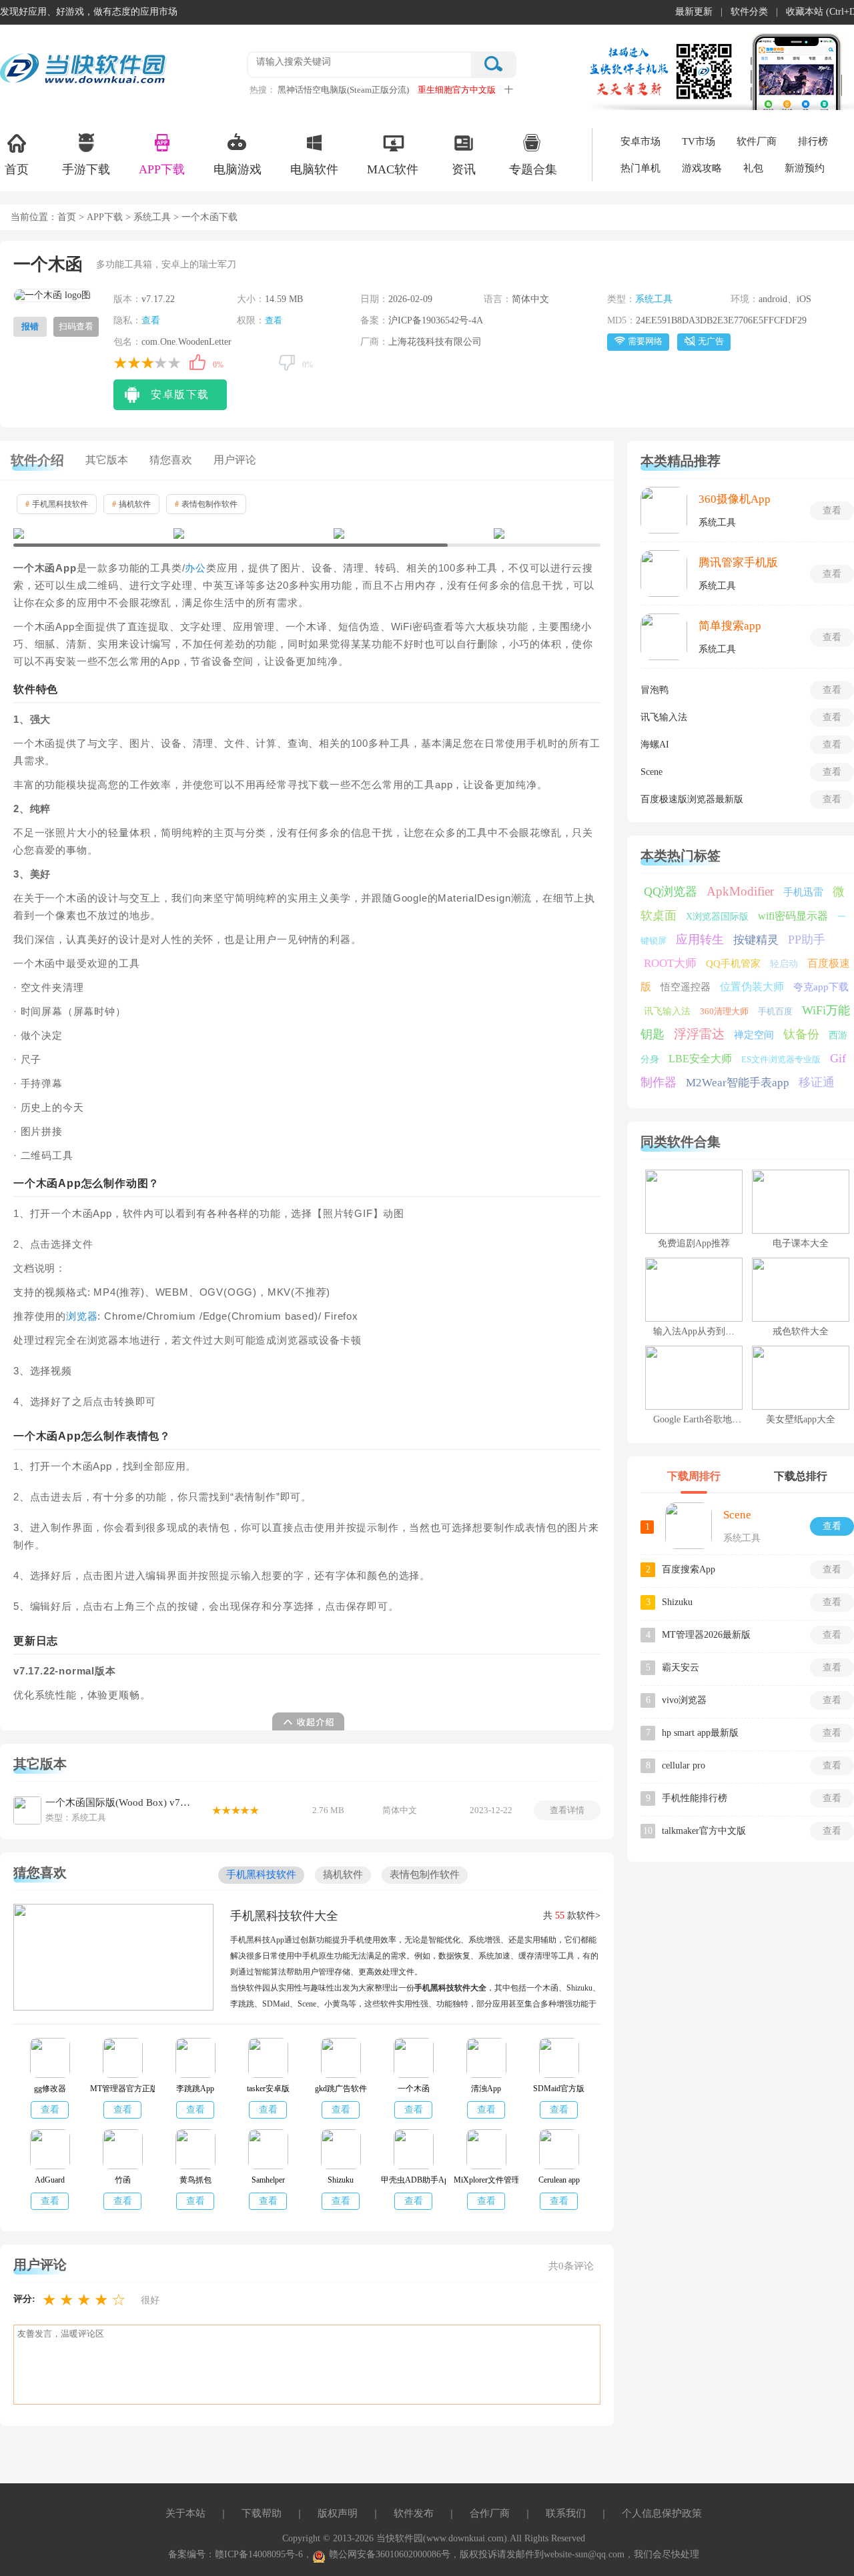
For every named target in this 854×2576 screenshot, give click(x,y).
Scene (652, 772)
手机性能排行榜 (695, 1798)
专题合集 (533, 169)
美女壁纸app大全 (801, 1419)
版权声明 (338, 2513)
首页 (17, 169)
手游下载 (86, 169)
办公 (195, 568)
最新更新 (694, 12)
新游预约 (805, 168)
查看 (151, 320)
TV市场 (699, 141)
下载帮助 (262, 2513)
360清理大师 (724, 1011)
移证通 (817, 1082)
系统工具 (152, 217)
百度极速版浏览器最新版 (692, 799)
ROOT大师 (670, 963)
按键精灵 (756, 940)
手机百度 (775, 1011)
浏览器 (82, 1316)
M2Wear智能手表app (738, 1083)
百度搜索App (689, 1569)
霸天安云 (681, 1667)
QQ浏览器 (671, 892)
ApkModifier (740, 891)
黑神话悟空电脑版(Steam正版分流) (343, 90)
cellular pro (684, 1765)
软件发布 (414, 2513)
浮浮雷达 (699, 1034)
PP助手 (807, 940)
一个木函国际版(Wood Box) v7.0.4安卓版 (119, 1802)
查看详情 (567, 1810)
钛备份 (801, 1034)
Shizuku (677, 1602)
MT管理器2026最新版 (706, 1635)
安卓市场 (640, 141)
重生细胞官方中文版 (457, 90)
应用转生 (700, 940)
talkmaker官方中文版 (704, 1831)
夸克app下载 (821, 987)
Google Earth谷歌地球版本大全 (716, 1419)
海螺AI (655, 745)
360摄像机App (735, 499)
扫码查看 (76, 326)
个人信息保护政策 (662, 2513)
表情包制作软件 (206, 504)
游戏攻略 (702, 168)
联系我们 (566, 2513)
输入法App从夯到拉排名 (703, 1331)
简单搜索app (730, 626)
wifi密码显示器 (793, 916)
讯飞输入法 (664, 717)
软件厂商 (757, 141)
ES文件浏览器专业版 (781, 1059)
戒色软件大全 (801, 1331)
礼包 (753, 168)
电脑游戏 (238, 169)
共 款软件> (572, 1915)
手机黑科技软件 (57, 504)
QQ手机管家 (733, 964)
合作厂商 (490, 2513)
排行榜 (813, 141)
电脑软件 (314, 169)
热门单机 (640, 168)
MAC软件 (393, 169)
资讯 (464, 169)
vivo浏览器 (684, 1700)
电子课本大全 (801, 1243)
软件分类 (749, 12)
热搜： (263, 90)
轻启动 (784, 964)
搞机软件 (131, 504)
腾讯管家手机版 (738, 562)
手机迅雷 (803, 892)
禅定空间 (754, 1035)
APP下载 (162, 169)
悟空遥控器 (686, 987)
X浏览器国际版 (717, 917)
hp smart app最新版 (700, 1733)
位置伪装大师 (752, 987)
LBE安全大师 (700, 1059)
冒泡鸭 (655, 690)
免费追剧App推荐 (694, 1243)
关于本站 (185, 2513)
